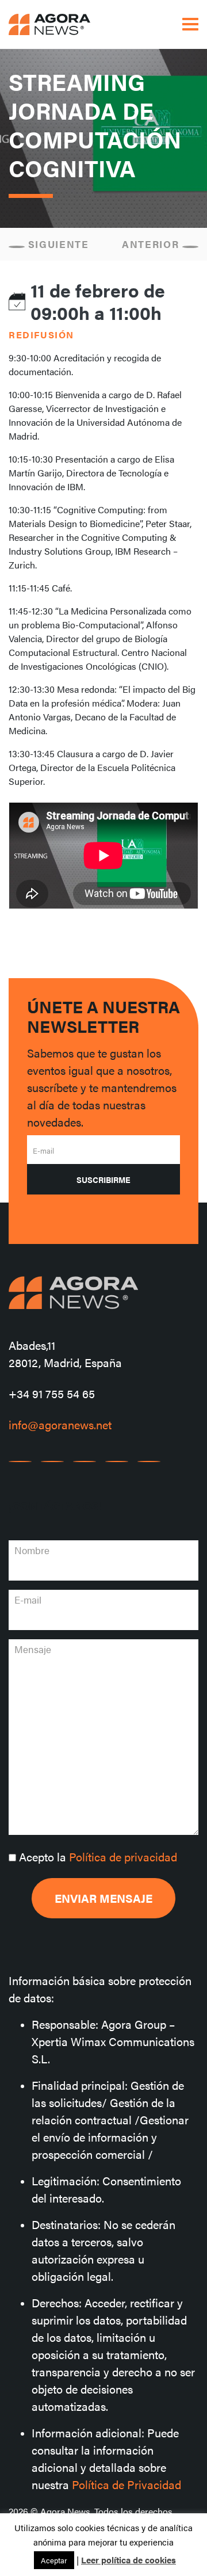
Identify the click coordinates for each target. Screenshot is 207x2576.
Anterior (152, 244)
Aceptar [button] (54, 2560)
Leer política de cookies (129, 2560)
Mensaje (33, 1649)
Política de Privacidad (126, 2484)
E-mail (43, 1150)
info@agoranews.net (60, 1424)
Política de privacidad (123, 1856)
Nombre (32, 1550)
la (98, 1856)
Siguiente (57, 244)
